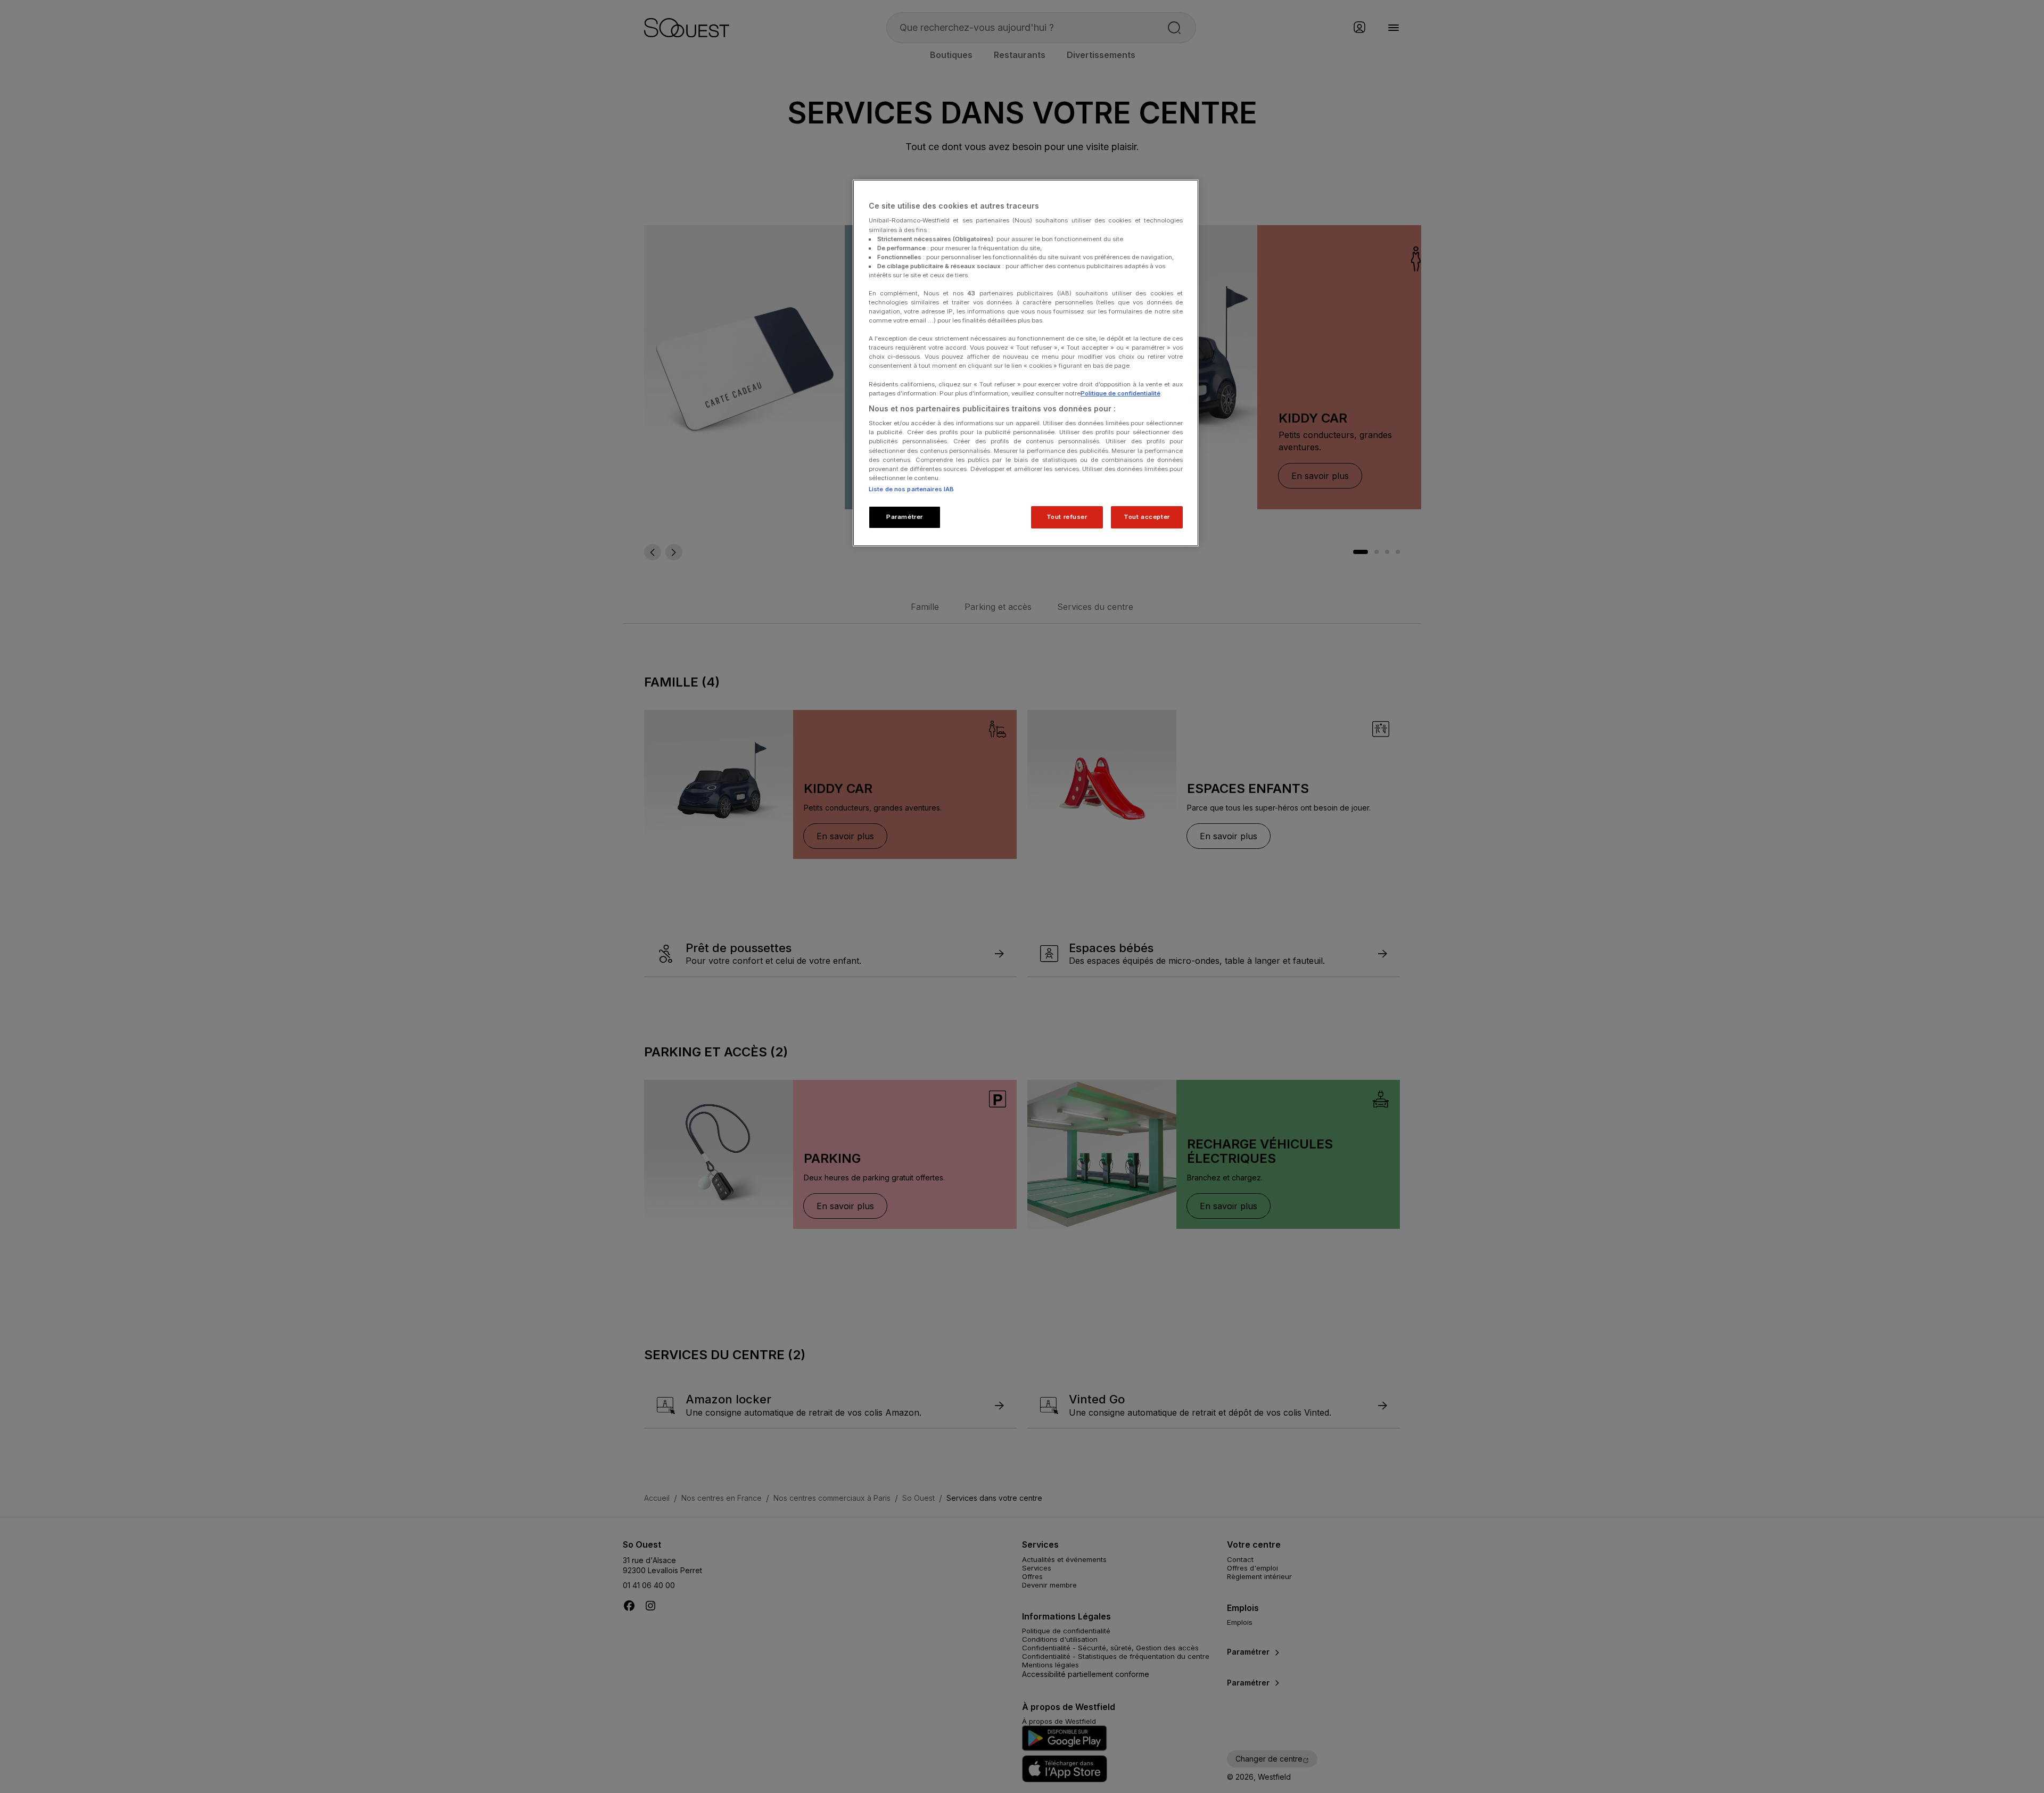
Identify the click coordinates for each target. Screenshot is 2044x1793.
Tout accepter (1147, 517)
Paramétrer (905, 517)
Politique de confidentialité (1120, 393)
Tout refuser (1067, 517)
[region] (1026, 363)
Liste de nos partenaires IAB (911, 489)
